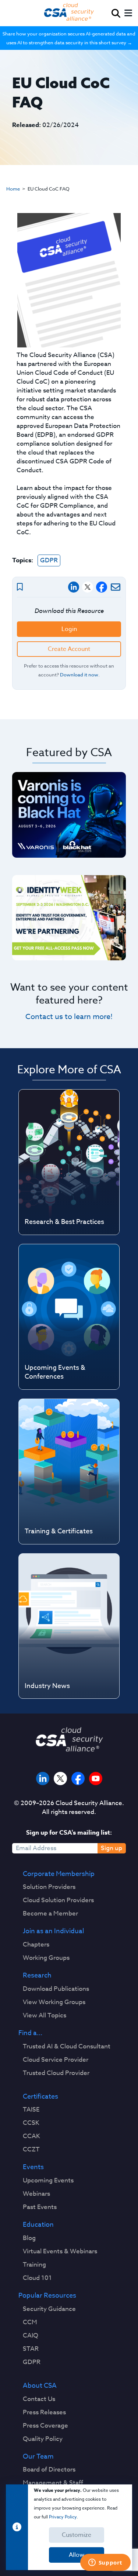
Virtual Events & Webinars (60, 2251)
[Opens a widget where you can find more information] (105, 2563)
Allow (77, 2555)
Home (13, 189)
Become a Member (50, 1914)
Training (34, 2265)
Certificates (40, 2097)
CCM (30, 2322)
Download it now (79, 675)
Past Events (40, 2207)
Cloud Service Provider (56, 2060)
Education (38, 2225)
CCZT (31, 2150)
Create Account (69, 649)
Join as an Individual (53, 1931)
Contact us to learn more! (69, 1017)
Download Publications (56, 1989)
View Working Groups (54, 2002)
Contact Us (39, 2399)
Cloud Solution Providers (58, 1900)
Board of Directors (49, 2470)
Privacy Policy (63, 2517)
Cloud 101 (37, 2278)
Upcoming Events (48, 2181)
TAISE (31, 2110)
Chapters (36, 1945)
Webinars (36, 2194)
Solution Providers (49, 1887)
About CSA (40, 2386)
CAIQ (31, 2336)
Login (69, 629)
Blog (29, 2238)
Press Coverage (45, 2426)
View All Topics (45, 2016)
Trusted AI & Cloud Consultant (67, 2047)
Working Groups (46, 1958)
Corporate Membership (59, 1874)
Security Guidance (49, 2309)
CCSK (31, 2123)
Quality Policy (43, 2439)
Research (37, 1976)
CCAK (31, 2136)
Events (33, 2167)
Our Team (38, 2457)
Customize (77, 2535)
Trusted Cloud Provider (56, 2073)
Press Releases (44, 2412)
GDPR (49, 560)
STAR (31, 2349)
